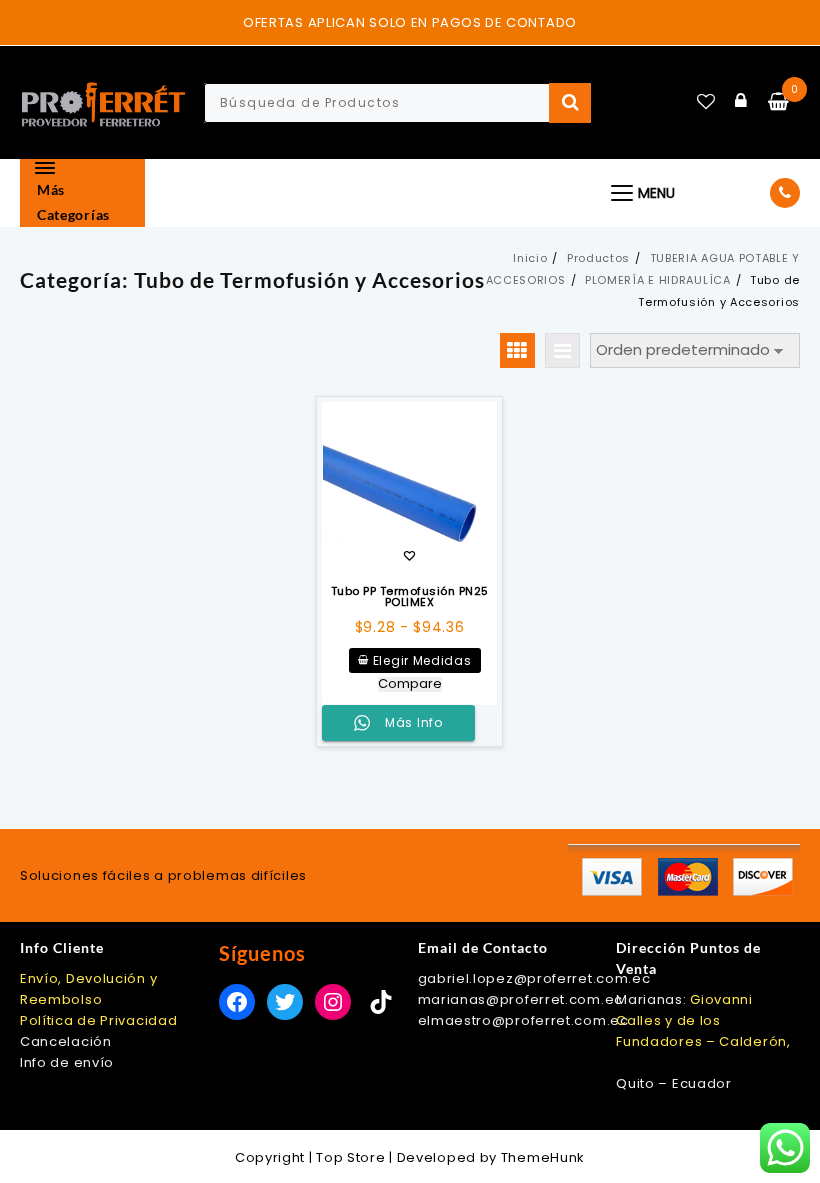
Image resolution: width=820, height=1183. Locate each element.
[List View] (562, 350)
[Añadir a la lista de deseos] (409, 489)
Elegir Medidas (422, 660)
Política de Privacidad (98, 1020)
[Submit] (570, 103)
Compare (410, 684)
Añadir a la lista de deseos (409, 557)
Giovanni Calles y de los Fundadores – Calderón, (703, 1020)
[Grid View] (517, 350)
